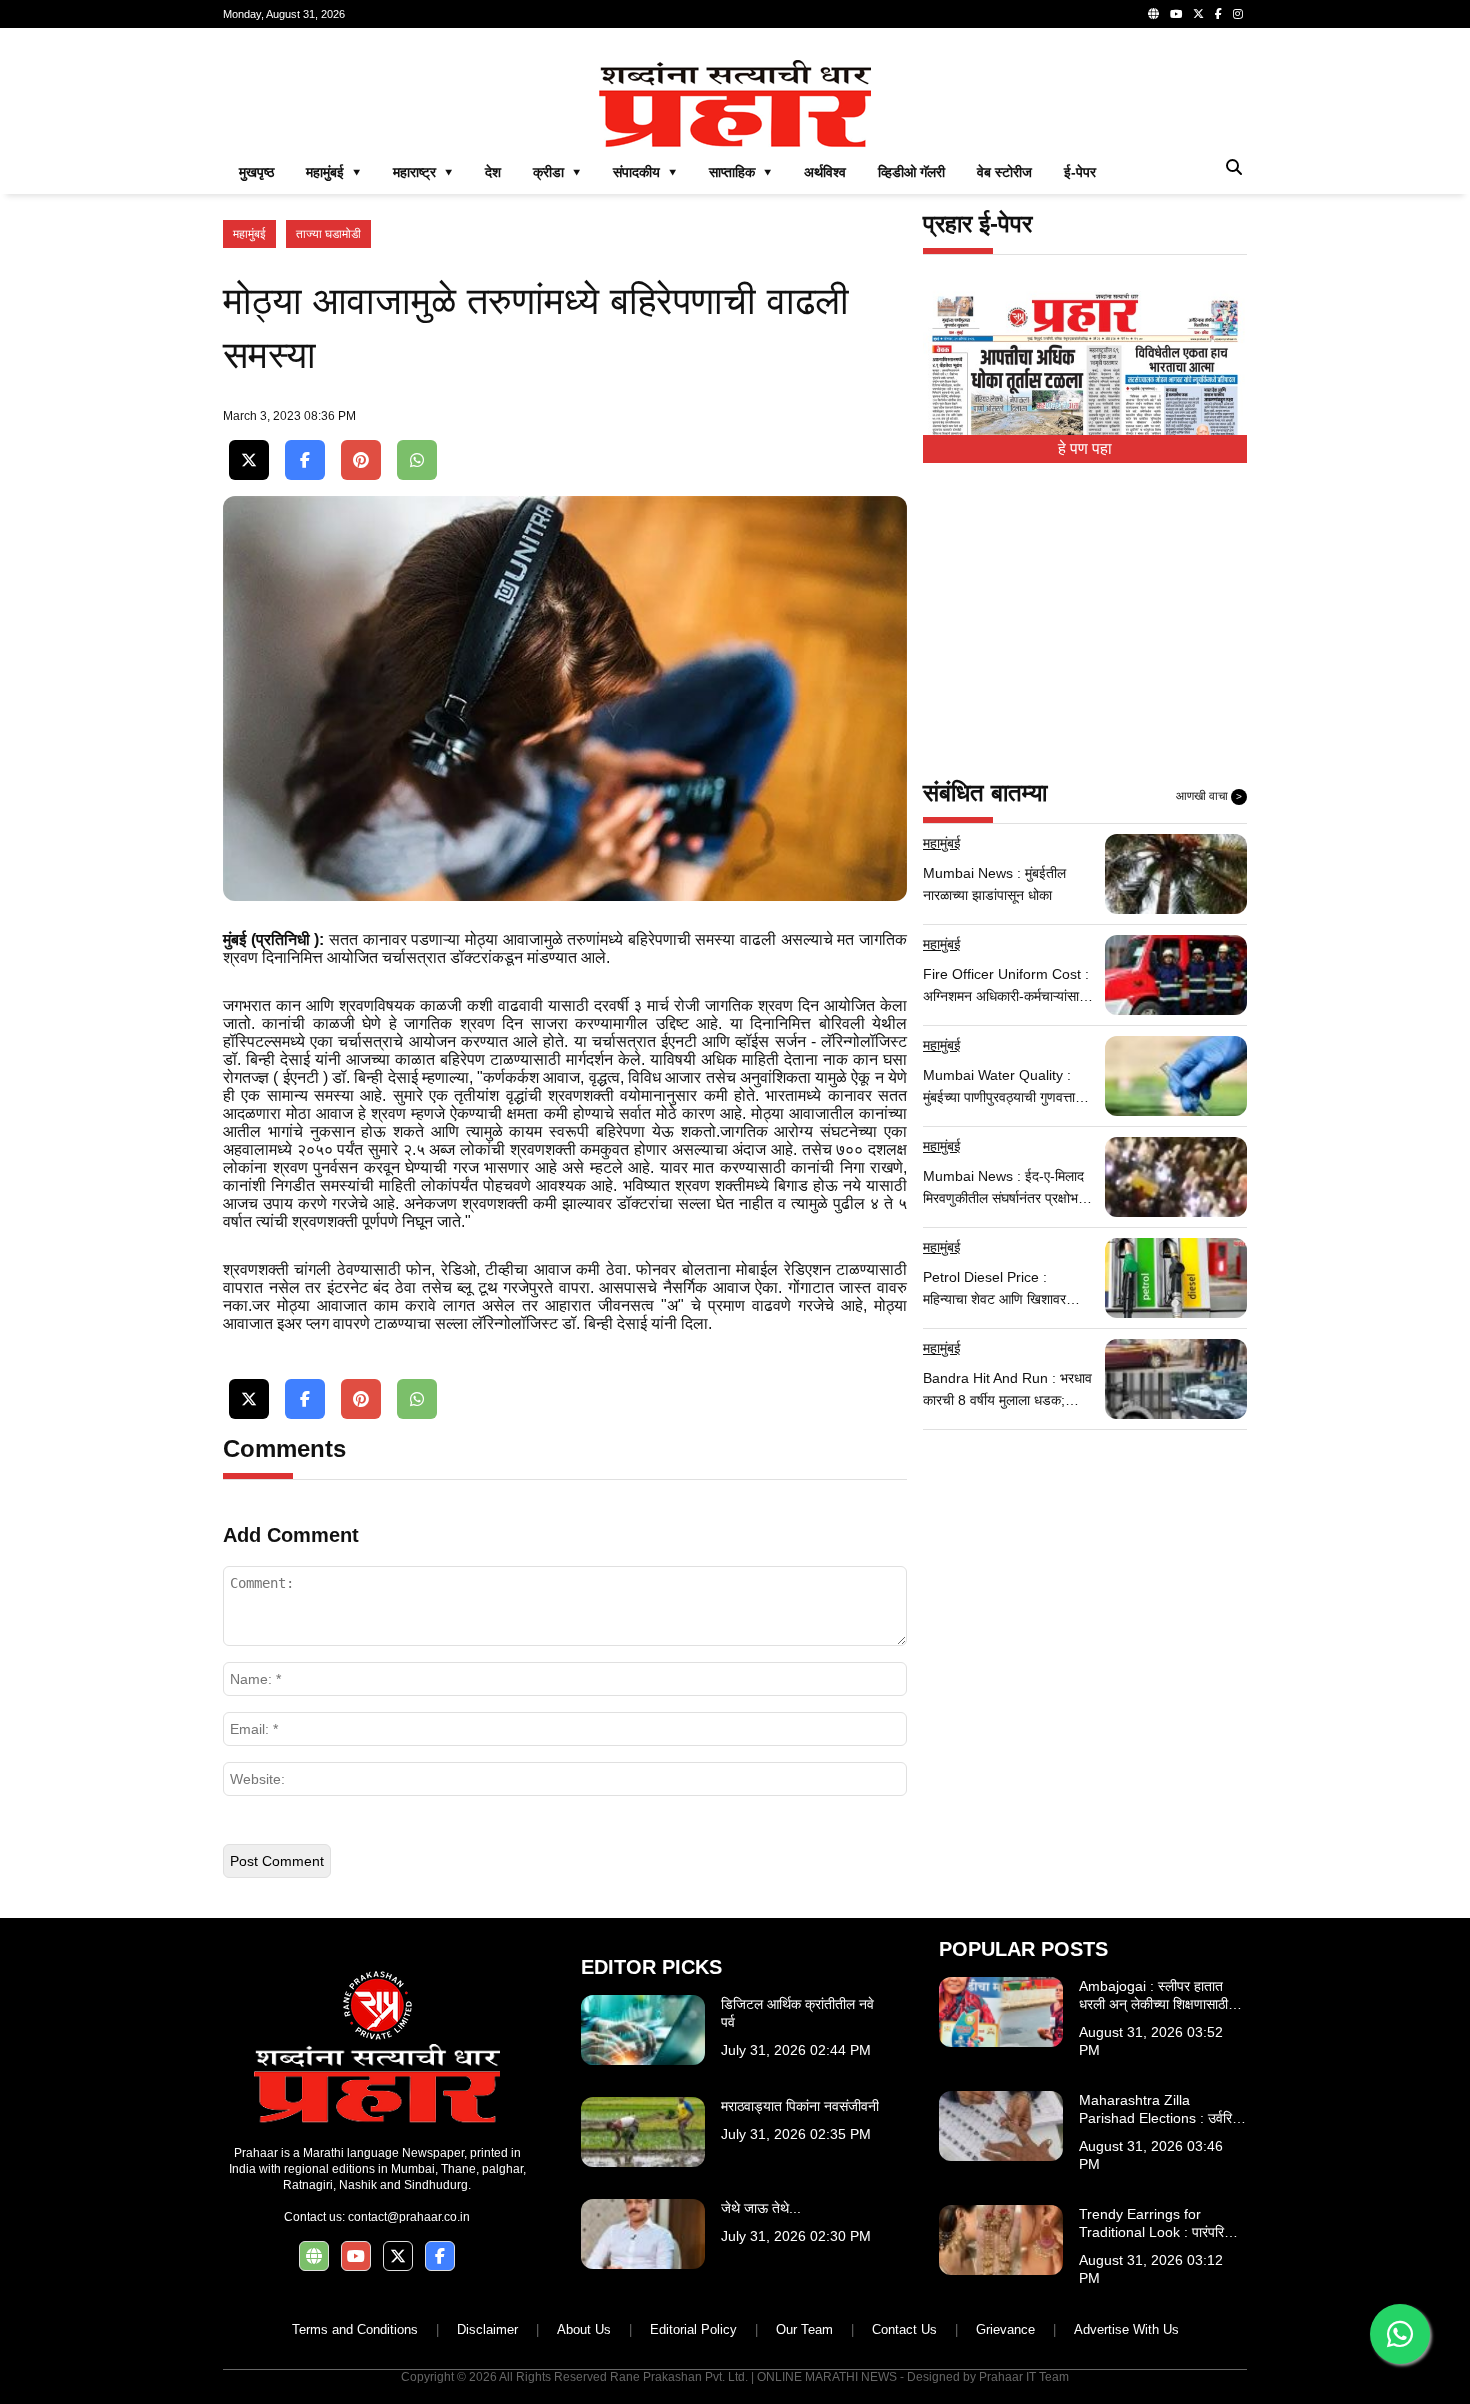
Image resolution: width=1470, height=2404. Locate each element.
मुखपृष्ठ (256, 172)
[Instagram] (1238, 14)
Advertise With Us (1126, 2329)
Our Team (804, 2329)
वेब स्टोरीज (1004, 172)
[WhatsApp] (417, 460)
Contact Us (904, 2329)
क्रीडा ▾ (557, 172)
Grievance (1005, 2329)
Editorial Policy (693, 2329)
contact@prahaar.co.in (409, 2217)
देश (493, 172)
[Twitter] (1198, 14)
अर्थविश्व (825, 172)
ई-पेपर (1080, 172)
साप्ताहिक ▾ (740, 172)
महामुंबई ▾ (333, 172)
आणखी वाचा (1209, 796)
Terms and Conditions (355, 2329)
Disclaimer (487, 2329)
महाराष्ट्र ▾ (423, 172)
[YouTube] (1176, 14)
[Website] (1153, 14)
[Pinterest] (361, 460)
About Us (584, 2329)
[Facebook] (1218, 14)
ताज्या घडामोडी (328, 234)
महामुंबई (249, 234)
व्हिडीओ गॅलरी (911, 172)
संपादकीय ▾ (645, 172)
